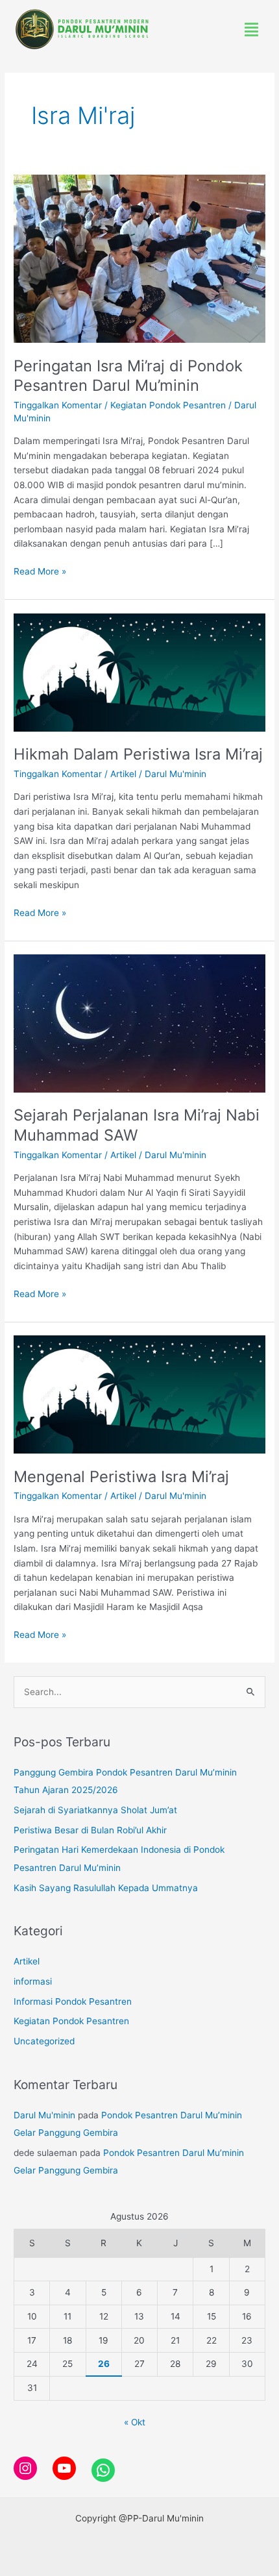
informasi (33, 1981)
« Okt (135, 2422)
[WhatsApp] (103, 2470)
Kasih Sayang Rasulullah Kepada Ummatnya (106, 1888)
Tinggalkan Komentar (58, 405)
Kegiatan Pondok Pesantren (168, 405)
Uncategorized (44, 2041)
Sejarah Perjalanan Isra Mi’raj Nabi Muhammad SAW (137, 1125)
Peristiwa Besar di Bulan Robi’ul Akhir (90, 1830)
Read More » (40, 570)
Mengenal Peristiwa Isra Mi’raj (121, 1477)
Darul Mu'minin (44, 2115)
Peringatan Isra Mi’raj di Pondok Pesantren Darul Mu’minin (128, 376)
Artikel (123, 774)
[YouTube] (64, 2468)
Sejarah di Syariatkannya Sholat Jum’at (95, 1810)
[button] (252, 30)
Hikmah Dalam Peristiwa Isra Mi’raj (138, 754)
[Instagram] (25, 2468)
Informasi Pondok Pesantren (73, 2001)
